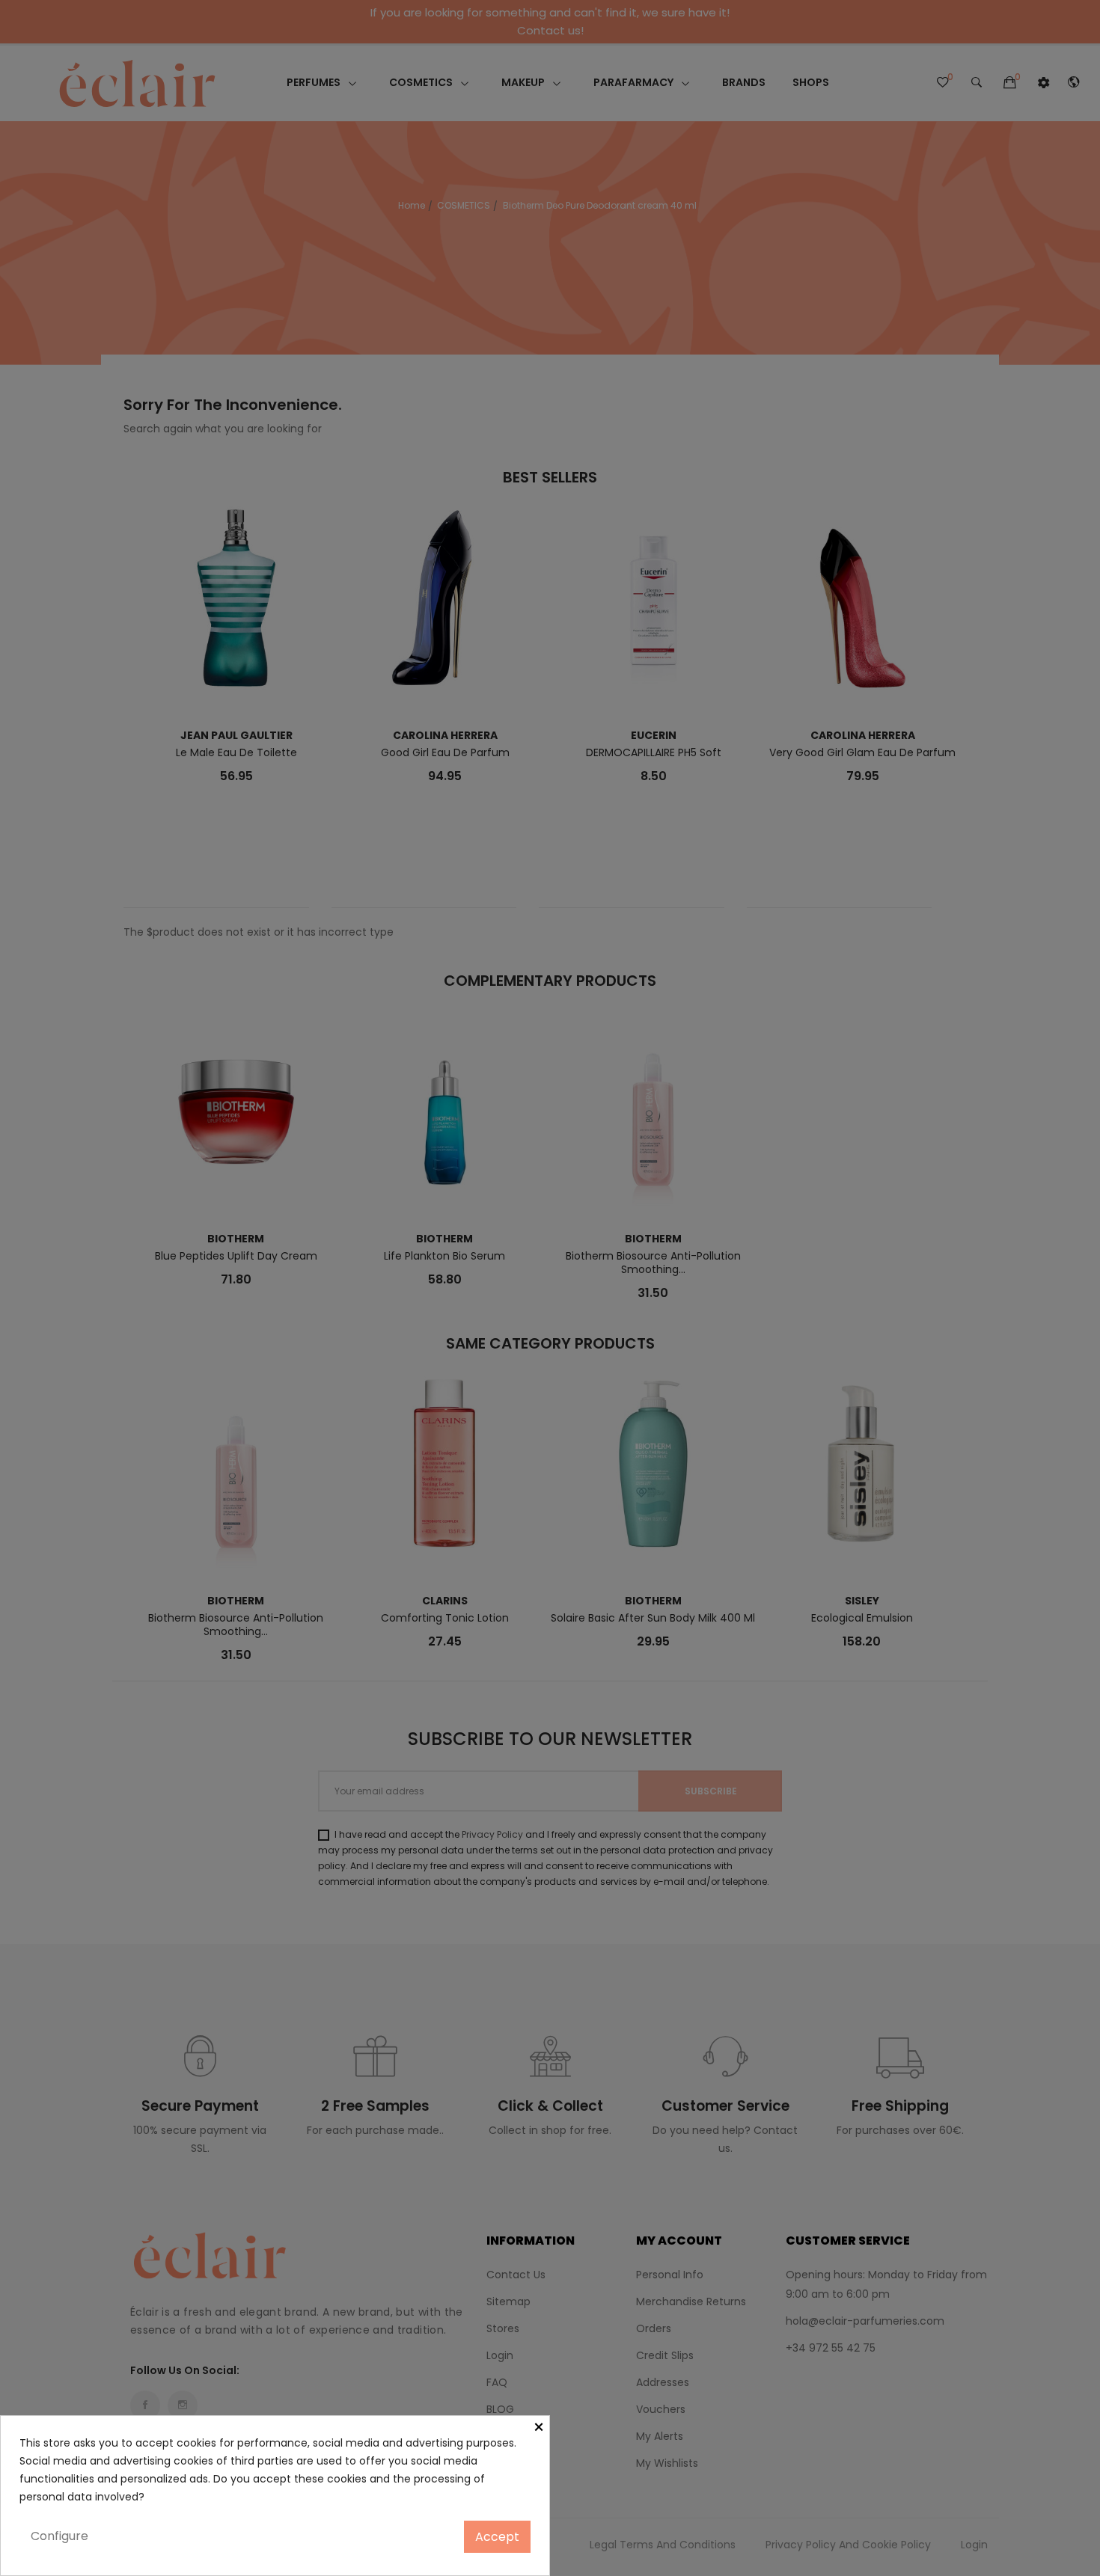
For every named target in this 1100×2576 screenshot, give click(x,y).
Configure (59, 2536)
